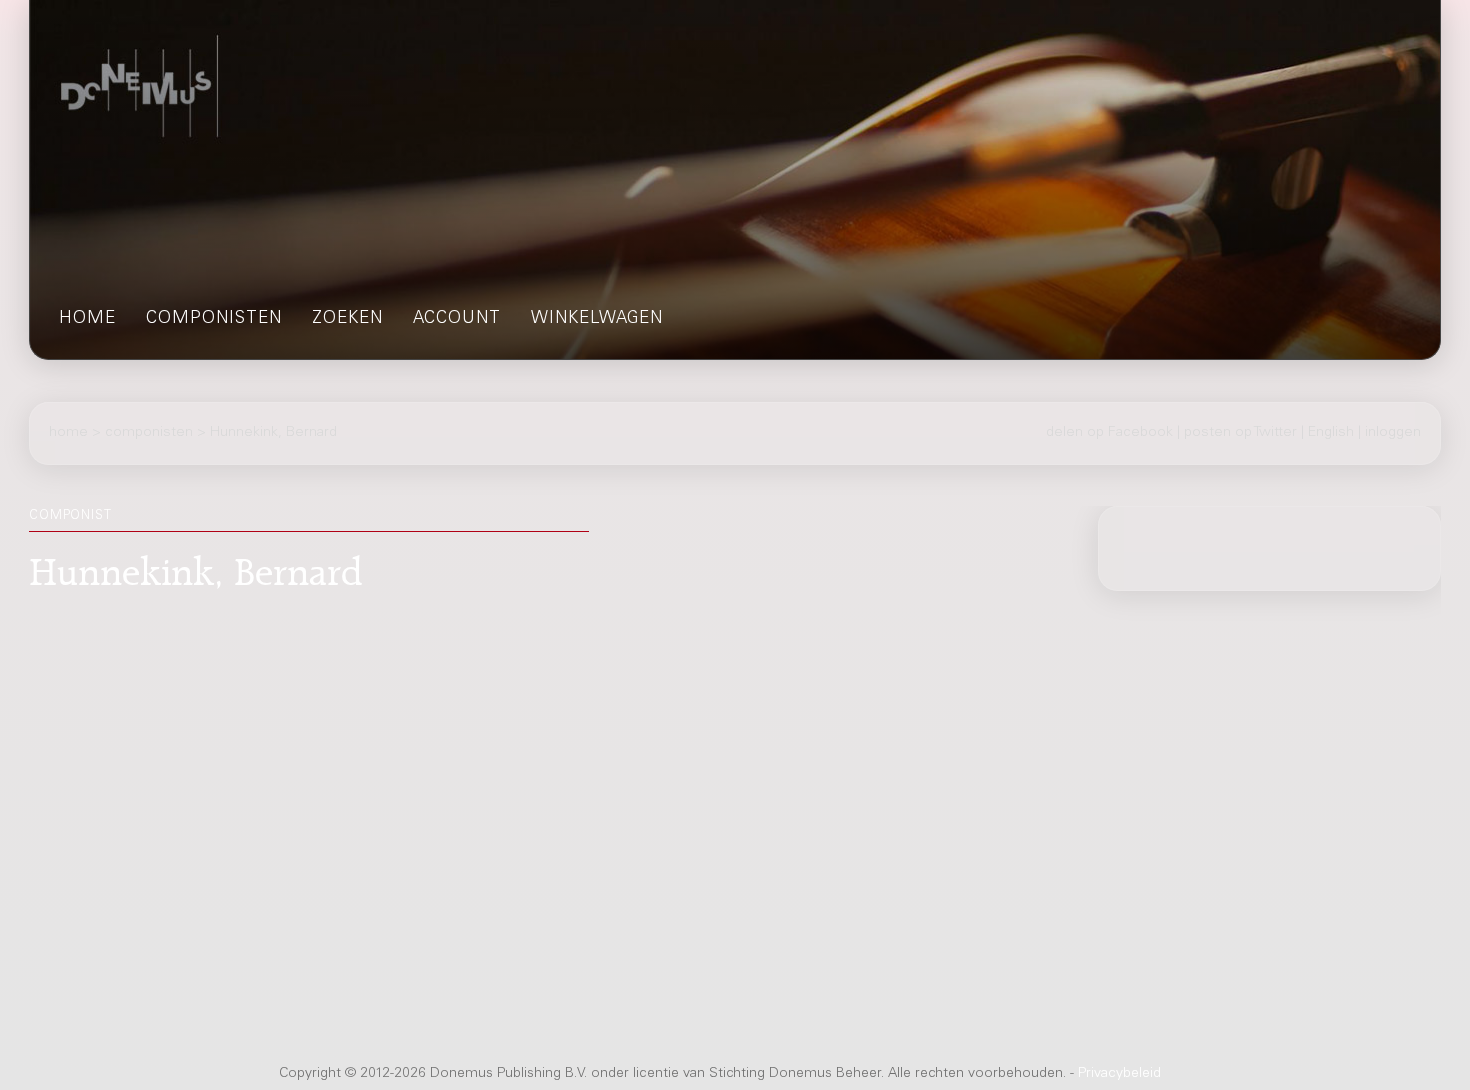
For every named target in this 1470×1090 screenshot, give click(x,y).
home (87, 319)
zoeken (347, 319)
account (457, 319)
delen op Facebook (1109, 432)
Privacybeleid (1119, 1074)
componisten (214, 319)
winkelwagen (597, 319)
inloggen (1393, 432)
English (1331, 432)
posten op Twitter (1240, 432)
